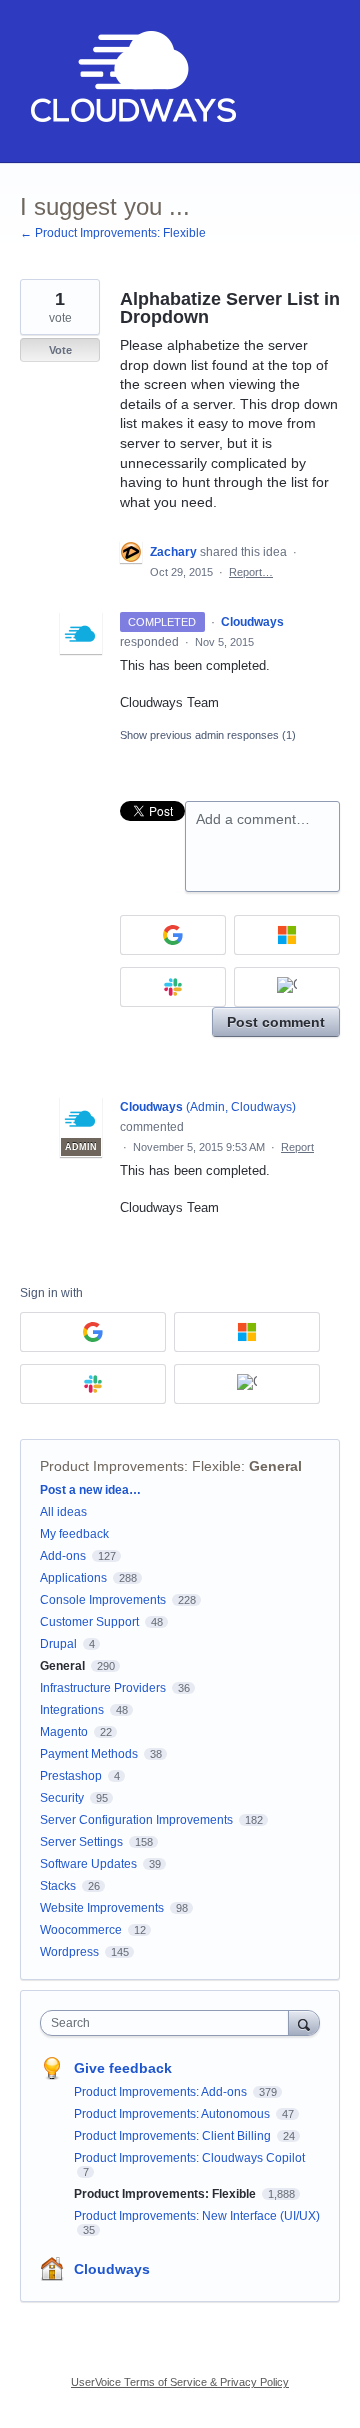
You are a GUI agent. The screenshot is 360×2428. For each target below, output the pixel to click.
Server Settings (81, 1842)
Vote (60, 350)
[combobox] (169, 2023)
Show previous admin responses (208, 735)
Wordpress (69, 1952)
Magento (64, 1732)
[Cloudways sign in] (287, 987)
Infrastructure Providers (103, 1688)
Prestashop (71, 1776)
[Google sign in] (173, 935)
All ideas (63, 1512)
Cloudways (112, 2269)
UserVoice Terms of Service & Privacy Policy (180, 2382)
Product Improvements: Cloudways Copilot (189, 2158)
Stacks (58, 1886)
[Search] (304, 2022)
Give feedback (123, 2068)
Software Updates (88, 1864)
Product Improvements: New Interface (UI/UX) (197, 2216)
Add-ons (63, 1556)
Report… (251, 572)
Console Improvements (103, 1600)
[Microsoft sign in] (287, 935)
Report (297, 1147)
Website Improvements (102, 1908)
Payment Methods (89, 1754)
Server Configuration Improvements (136, 1820)
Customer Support (89, 1622)
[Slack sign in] (173, 987)
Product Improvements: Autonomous (173, 2114)
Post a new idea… (90, 1490)
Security (62, 1798)
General (275, 1466)
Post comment (276, 1022)
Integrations (72, 1710)
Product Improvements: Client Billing (174, 2136)
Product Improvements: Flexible (140, 1466)
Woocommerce (81, 1930)
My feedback (74, 1534)
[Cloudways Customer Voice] (131, 81)
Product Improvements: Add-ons (162, 2092)
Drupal (58, 1644)
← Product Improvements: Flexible (113, 233)
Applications (73, 1578)
